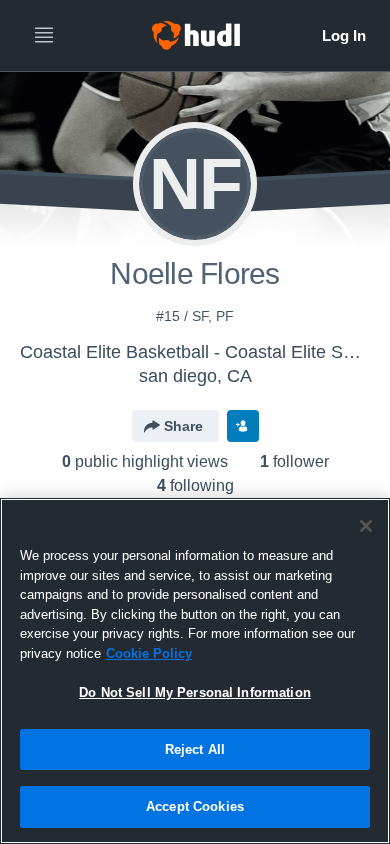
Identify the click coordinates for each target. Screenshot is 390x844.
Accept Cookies (195, 806)
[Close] (366, 526)
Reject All (195, 749)
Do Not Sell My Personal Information (195, 692)
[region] (195, 671)
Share (183, 426)
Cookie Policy (149, 653)
